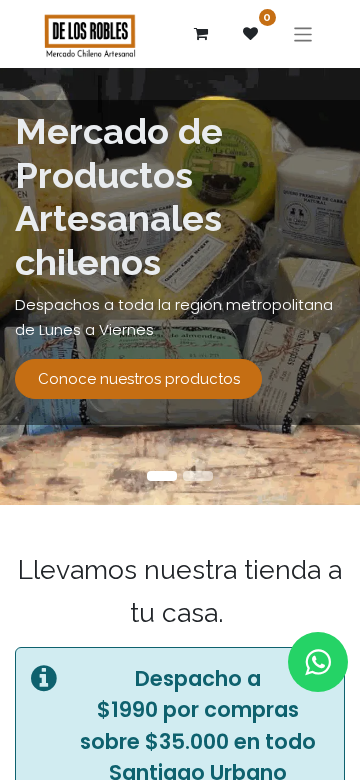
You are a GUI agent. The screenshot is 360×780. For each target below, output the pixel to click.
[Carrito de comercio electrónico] (201, 34)
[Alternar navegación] (303, 33)
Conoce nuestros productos (139, 379)
